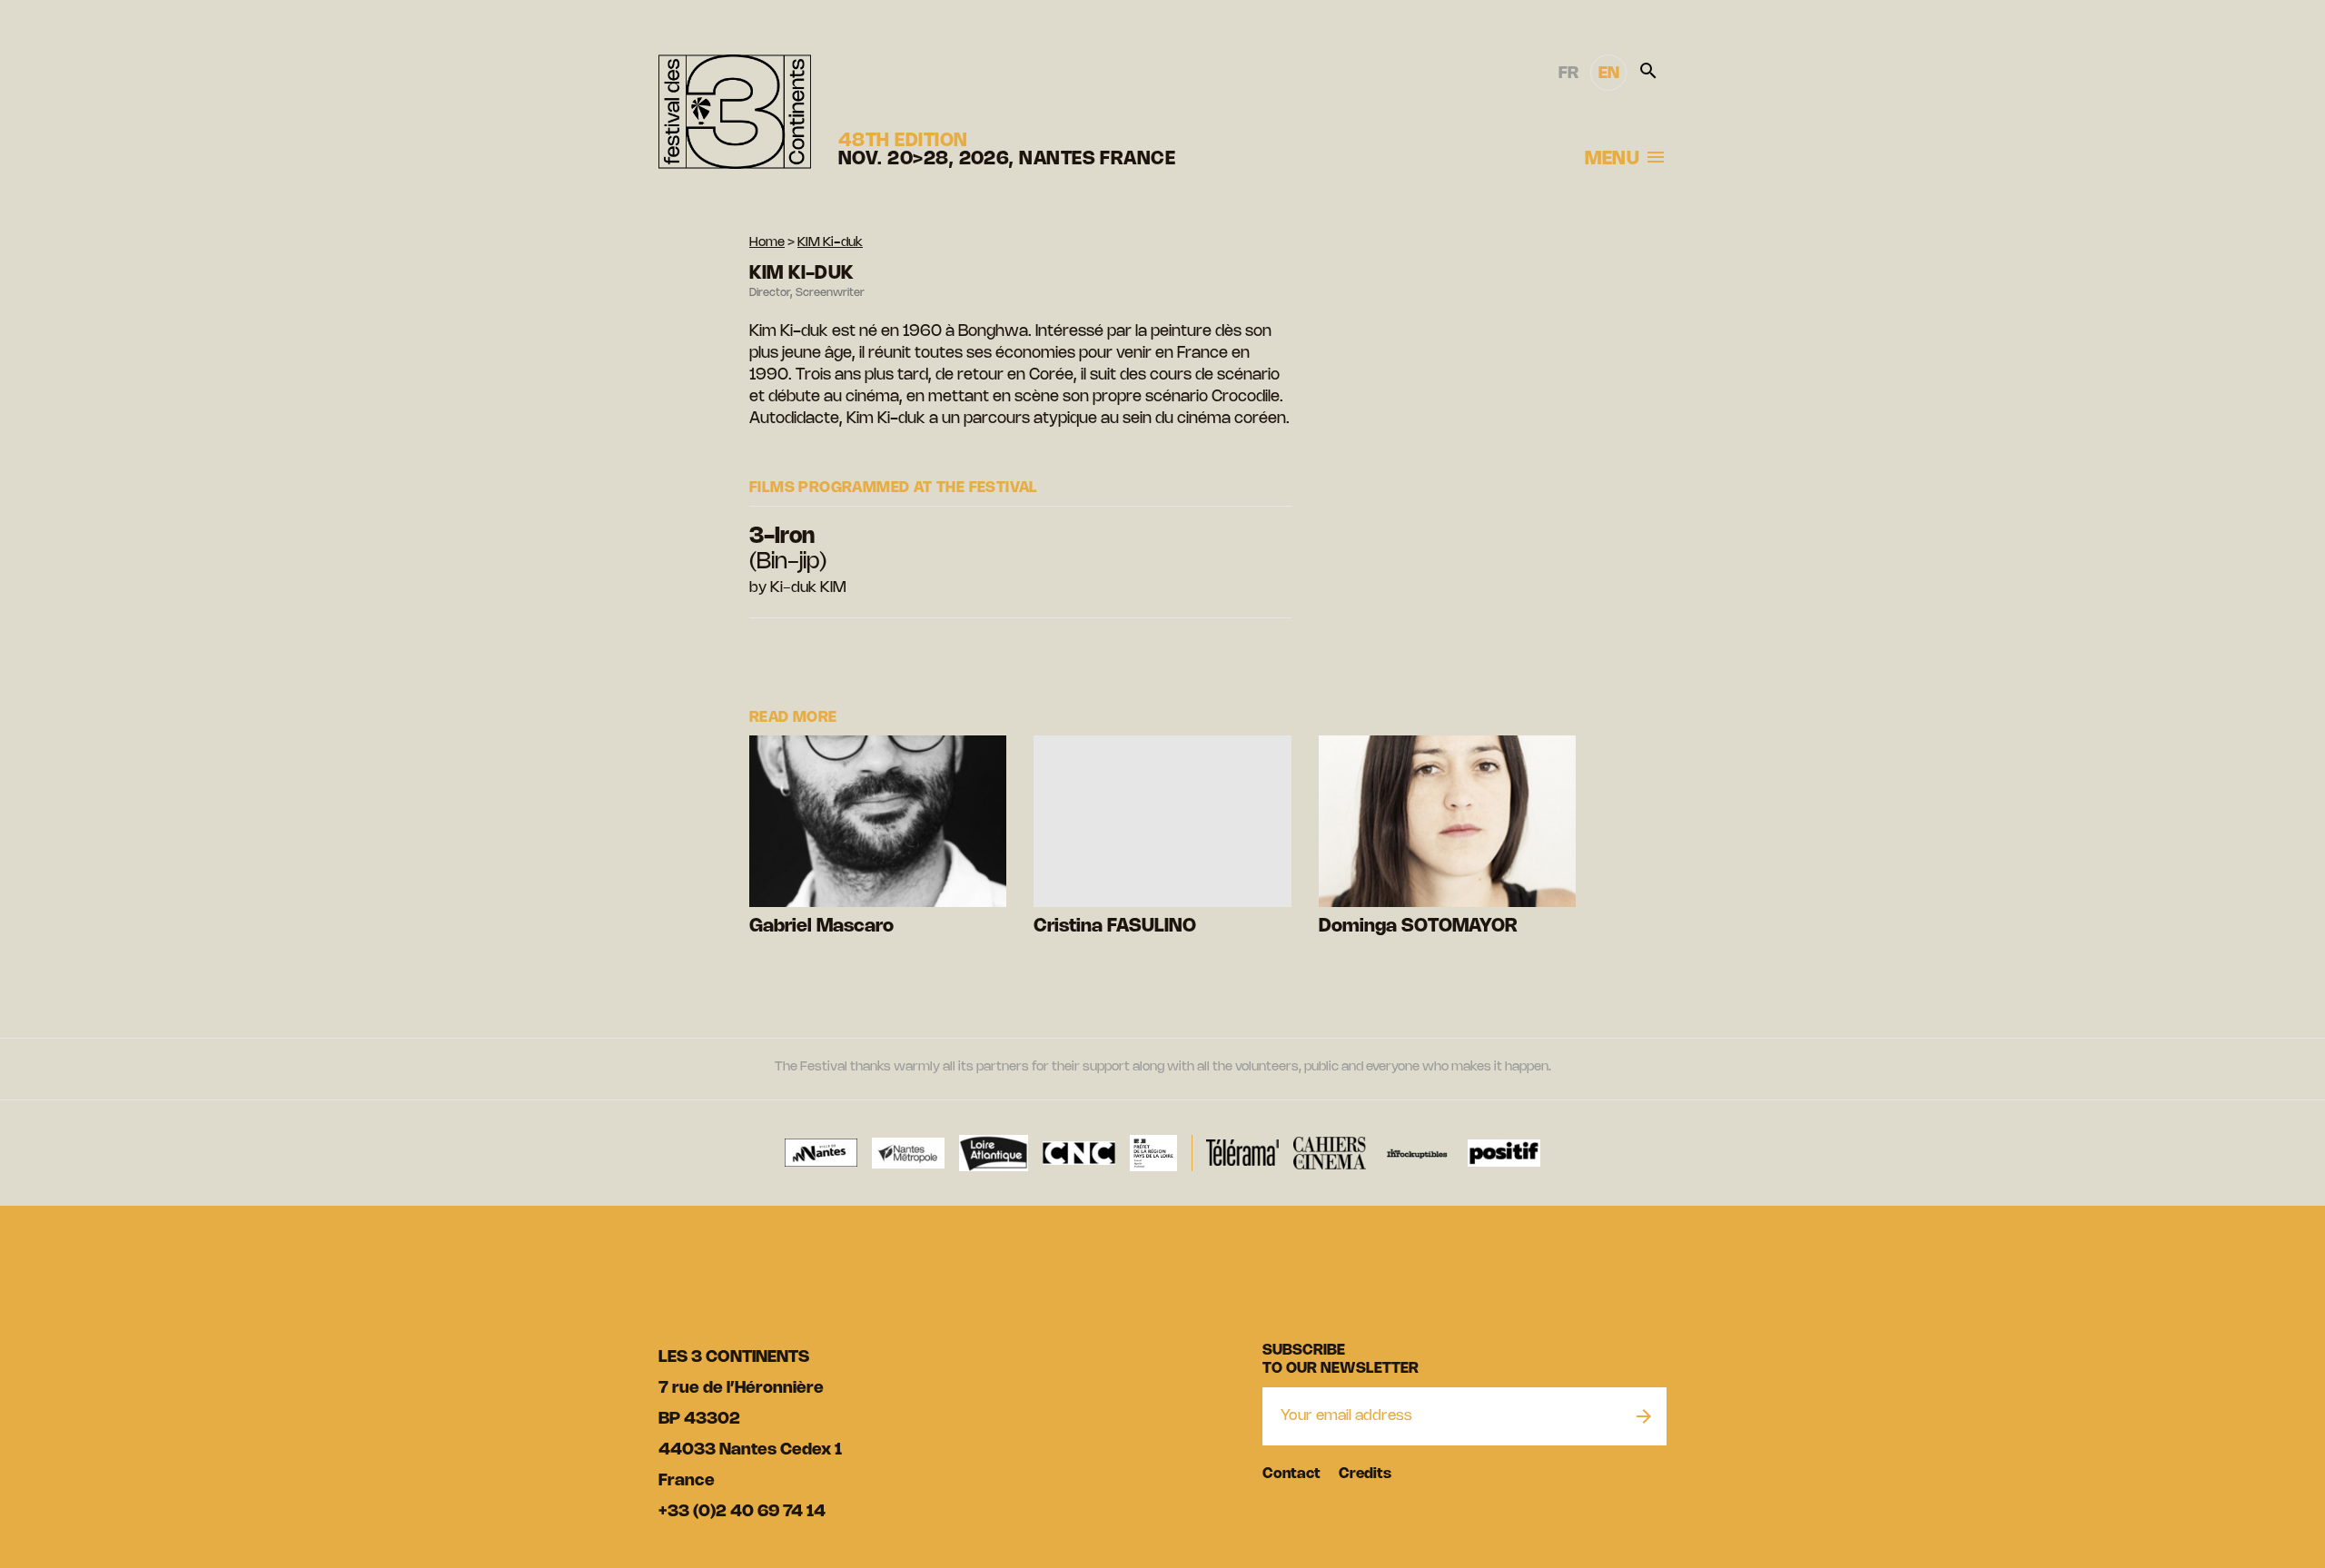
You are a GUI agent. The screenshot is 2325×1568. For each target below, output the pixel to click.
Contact (1291, 1474)
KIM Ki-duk (830, 243)
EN (1609, 74)
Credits (1365, 1474)
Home (767, 243)
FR (1568, 74)
